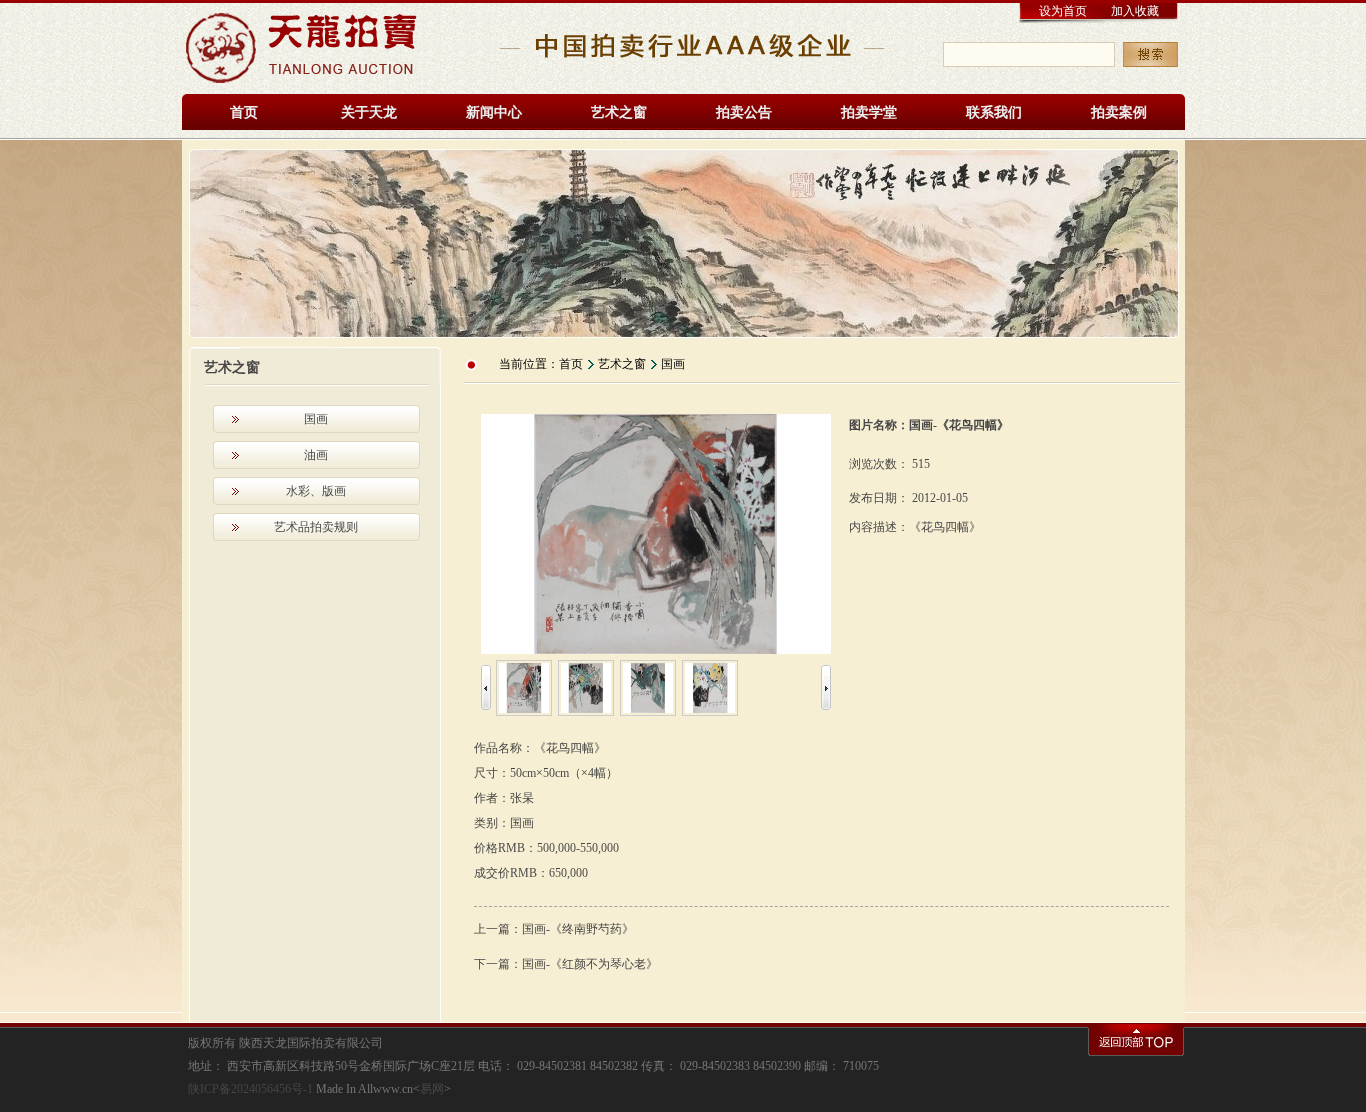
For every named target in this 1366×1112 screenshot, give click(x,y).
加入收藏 (1135, 11)
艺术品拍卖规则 (316, 527)
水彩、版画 (316, 491)
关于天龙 (369, 112)
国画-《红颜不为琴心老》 (590, 964)
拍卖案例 (1119, 112)
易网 (432, 1089)
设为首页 (1063, 11)
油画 (316, 455)
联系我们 (994, 112)
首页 (244, 112)
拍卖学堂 (869, 112)
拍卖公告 (744, 112)
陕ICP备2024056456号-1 (250, 1089)
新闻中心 (494, 112)
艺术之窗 (619, 112)
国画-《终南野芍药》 (578, 929)
